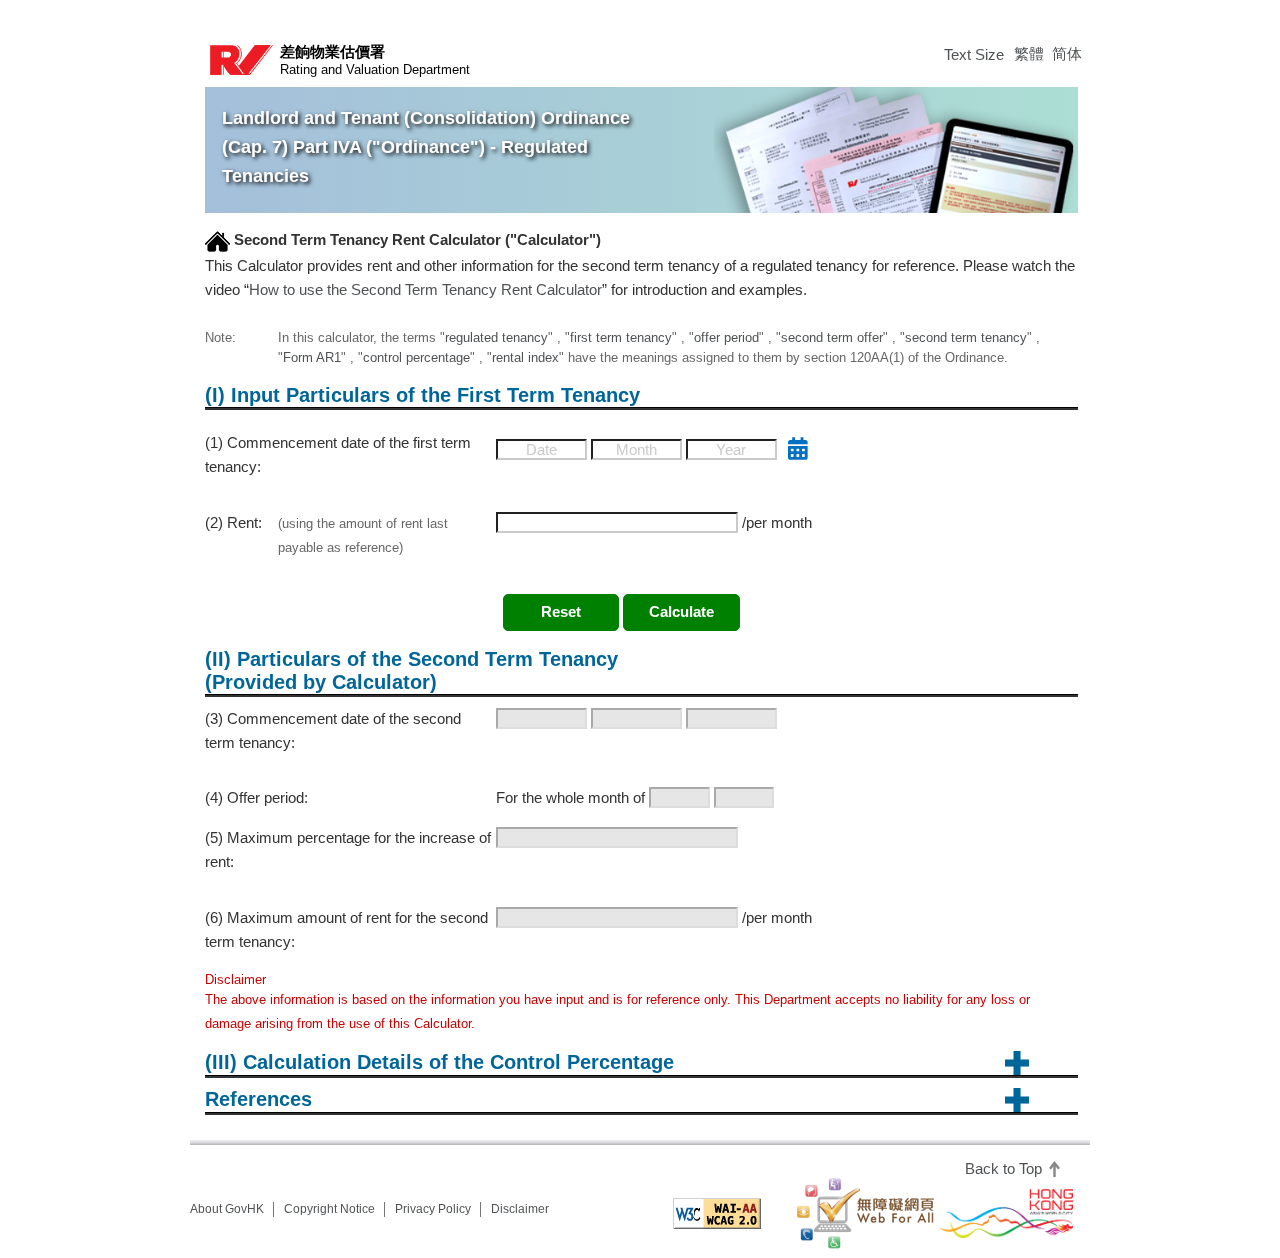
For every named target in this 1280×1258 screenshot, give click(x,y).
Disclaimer (520, 1209)
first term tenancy (621, 337)
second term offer (832, 337)
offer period (726, 337)
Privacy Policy (433, 1209)
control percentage (416, 357)
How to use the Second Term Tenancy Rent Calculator (425, 289)
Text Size (974, 54)
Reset (561, 611)
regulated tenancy (496, 337)
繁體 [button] (1029, 53)
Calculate (681, 611)
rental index (525, 357)
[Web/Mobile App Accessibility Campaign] (865, 1213)
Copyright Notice (329, 1209)
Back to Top (1005, 1168)
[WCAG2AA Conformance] (716, 1213)
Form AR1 (312, 357)
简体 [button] (1067, 53)
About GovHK (227, 1209)
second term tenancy (966, 337)
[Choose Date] (798, 449)
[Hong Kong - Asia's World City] (1006, 1214)
